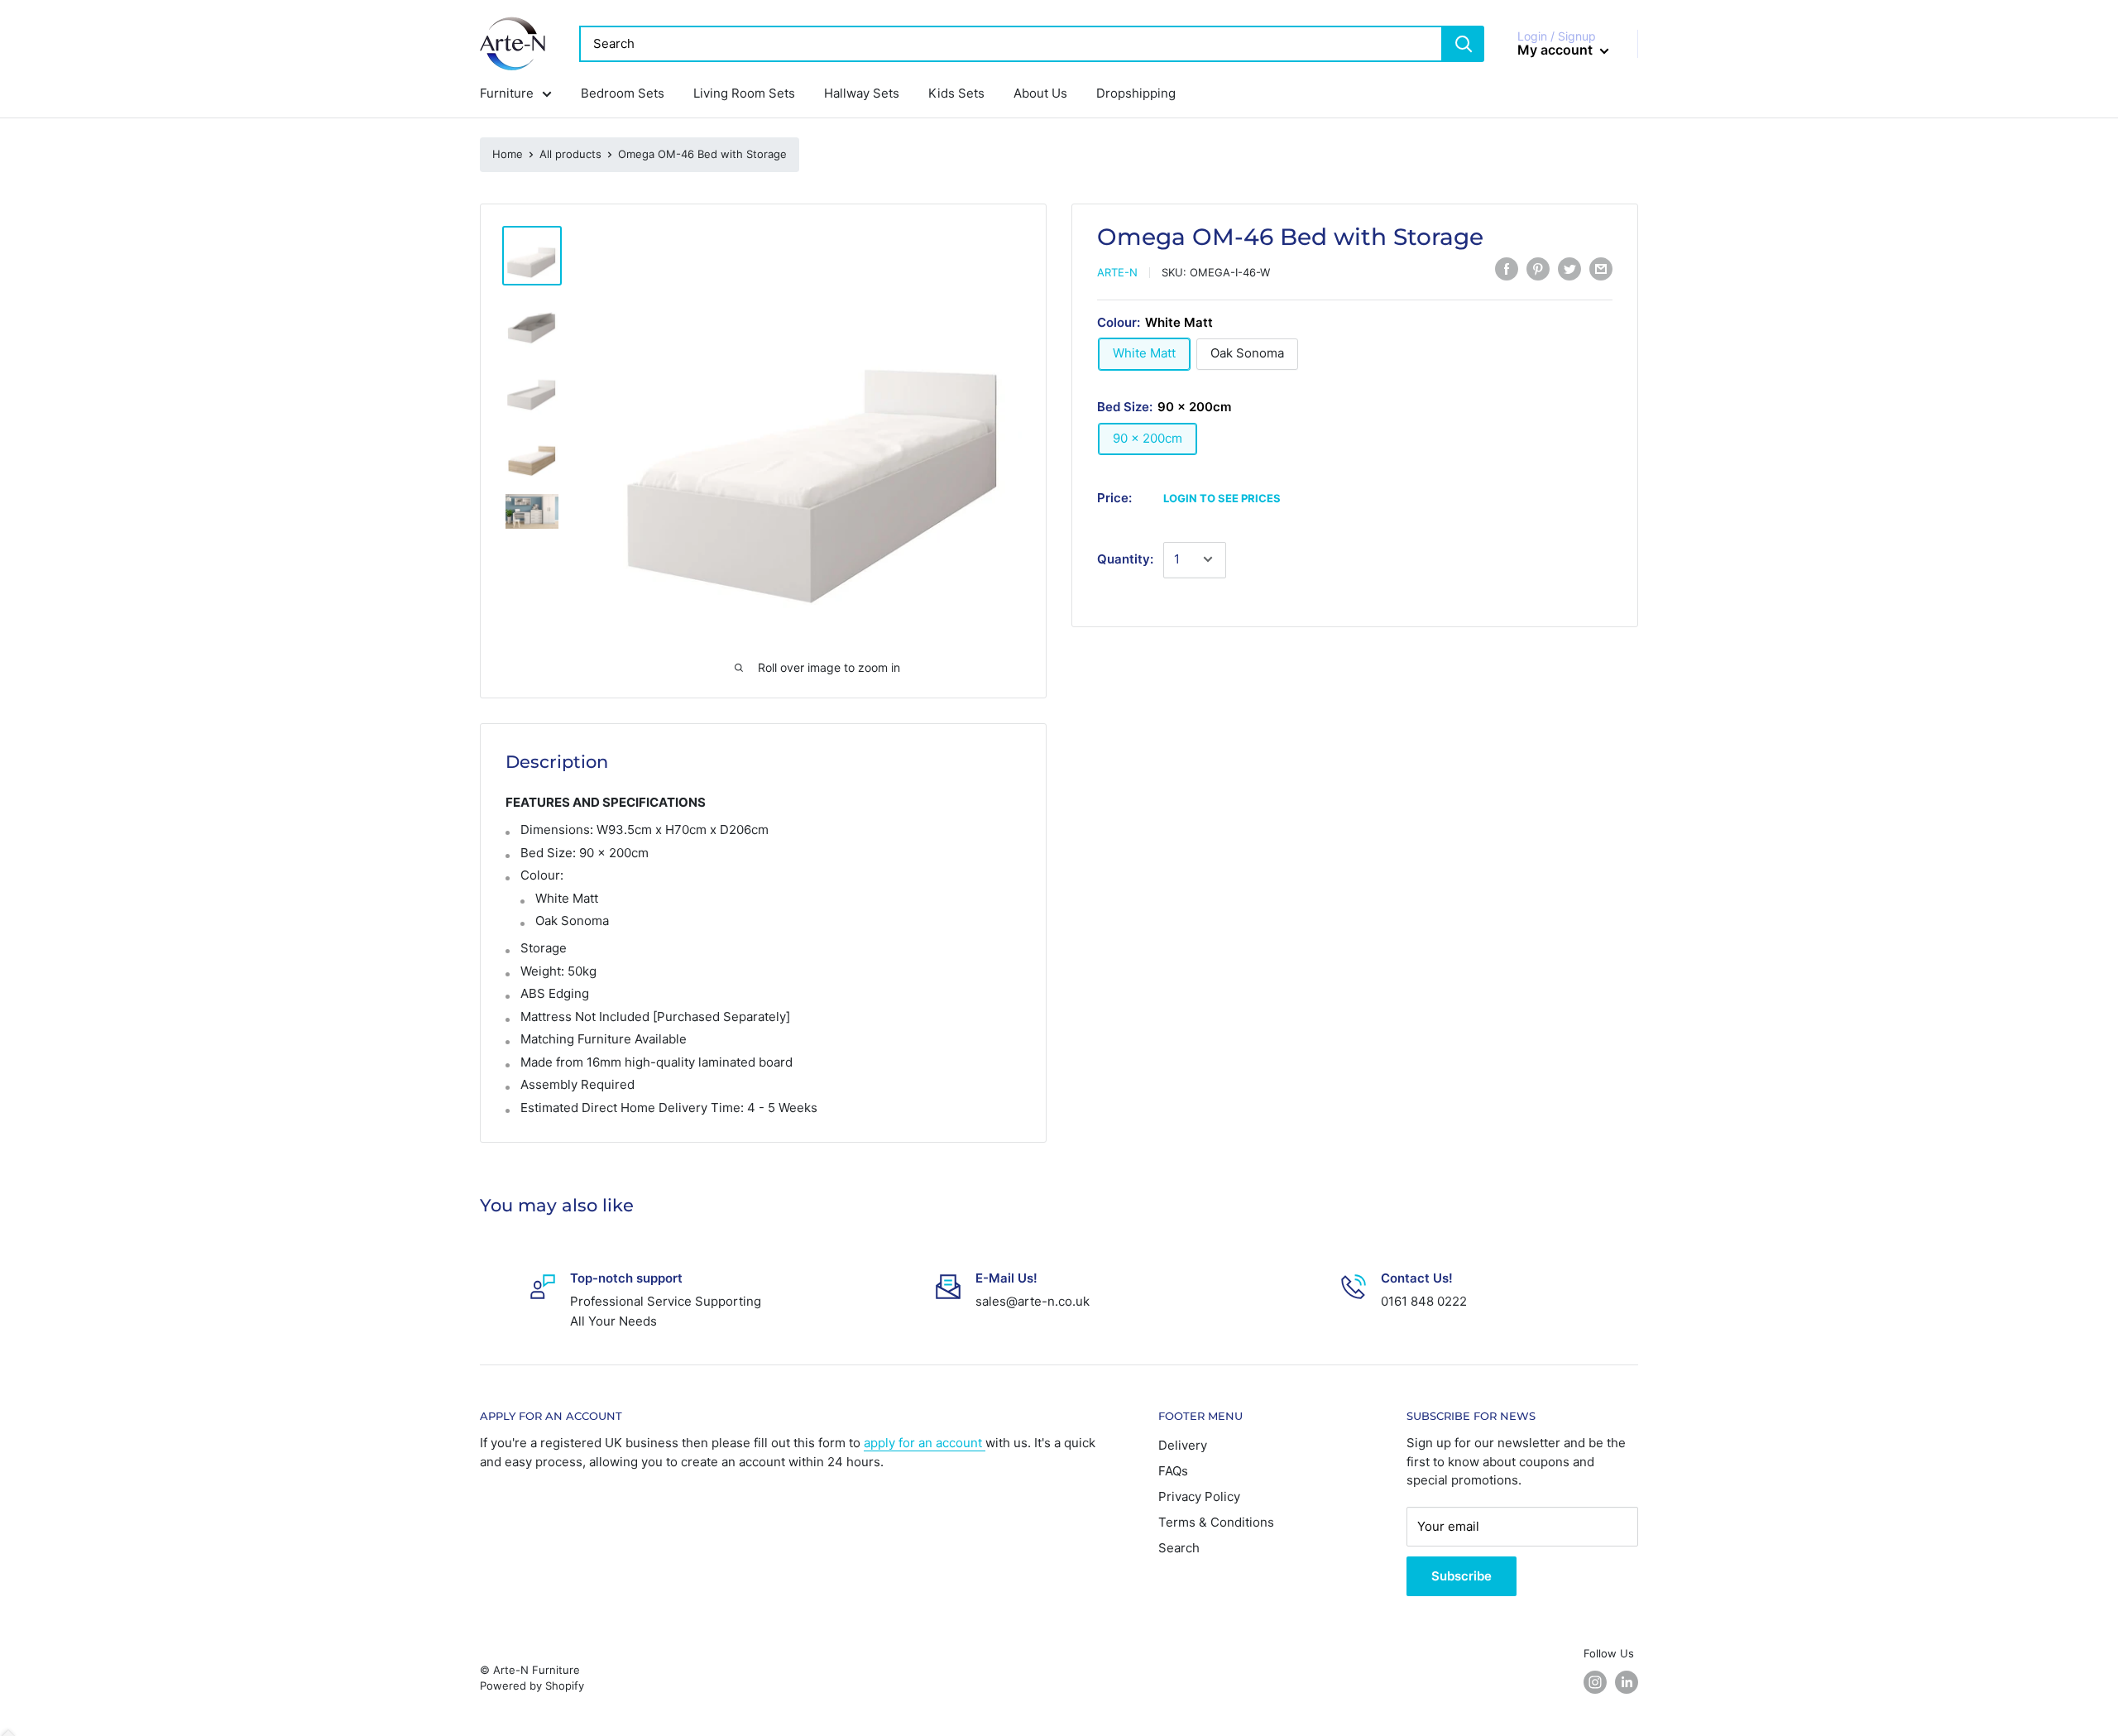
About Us (1040, 93)
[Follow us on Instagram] (1595, 1682)
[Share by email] (1601, 269)
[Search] (1464, 44)
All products (570, 154)
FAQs (1173, 1471)
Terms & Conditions (1216, 1522)
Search (1179, 1548)
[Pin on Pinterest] (1538, 269)
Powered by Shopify (532, 1686)
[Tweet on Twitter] (1569, 269)
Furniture (507, 93)
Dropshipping (1136, 93)
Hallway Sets (862, 93)
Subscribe (1462, 1576)
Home (508, 154)
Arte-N (1117, 272)
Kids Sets (956, 93)
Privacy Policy (1199, 1496)
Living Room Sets (744, 93)
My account (1557, 50)
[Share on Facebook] (1507, 269)
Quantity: (1125, 559)
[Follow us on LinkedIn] (1627, 1682)
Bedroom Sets (623, 93)
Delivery (1183, 1445)
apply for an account (925, 1443)
